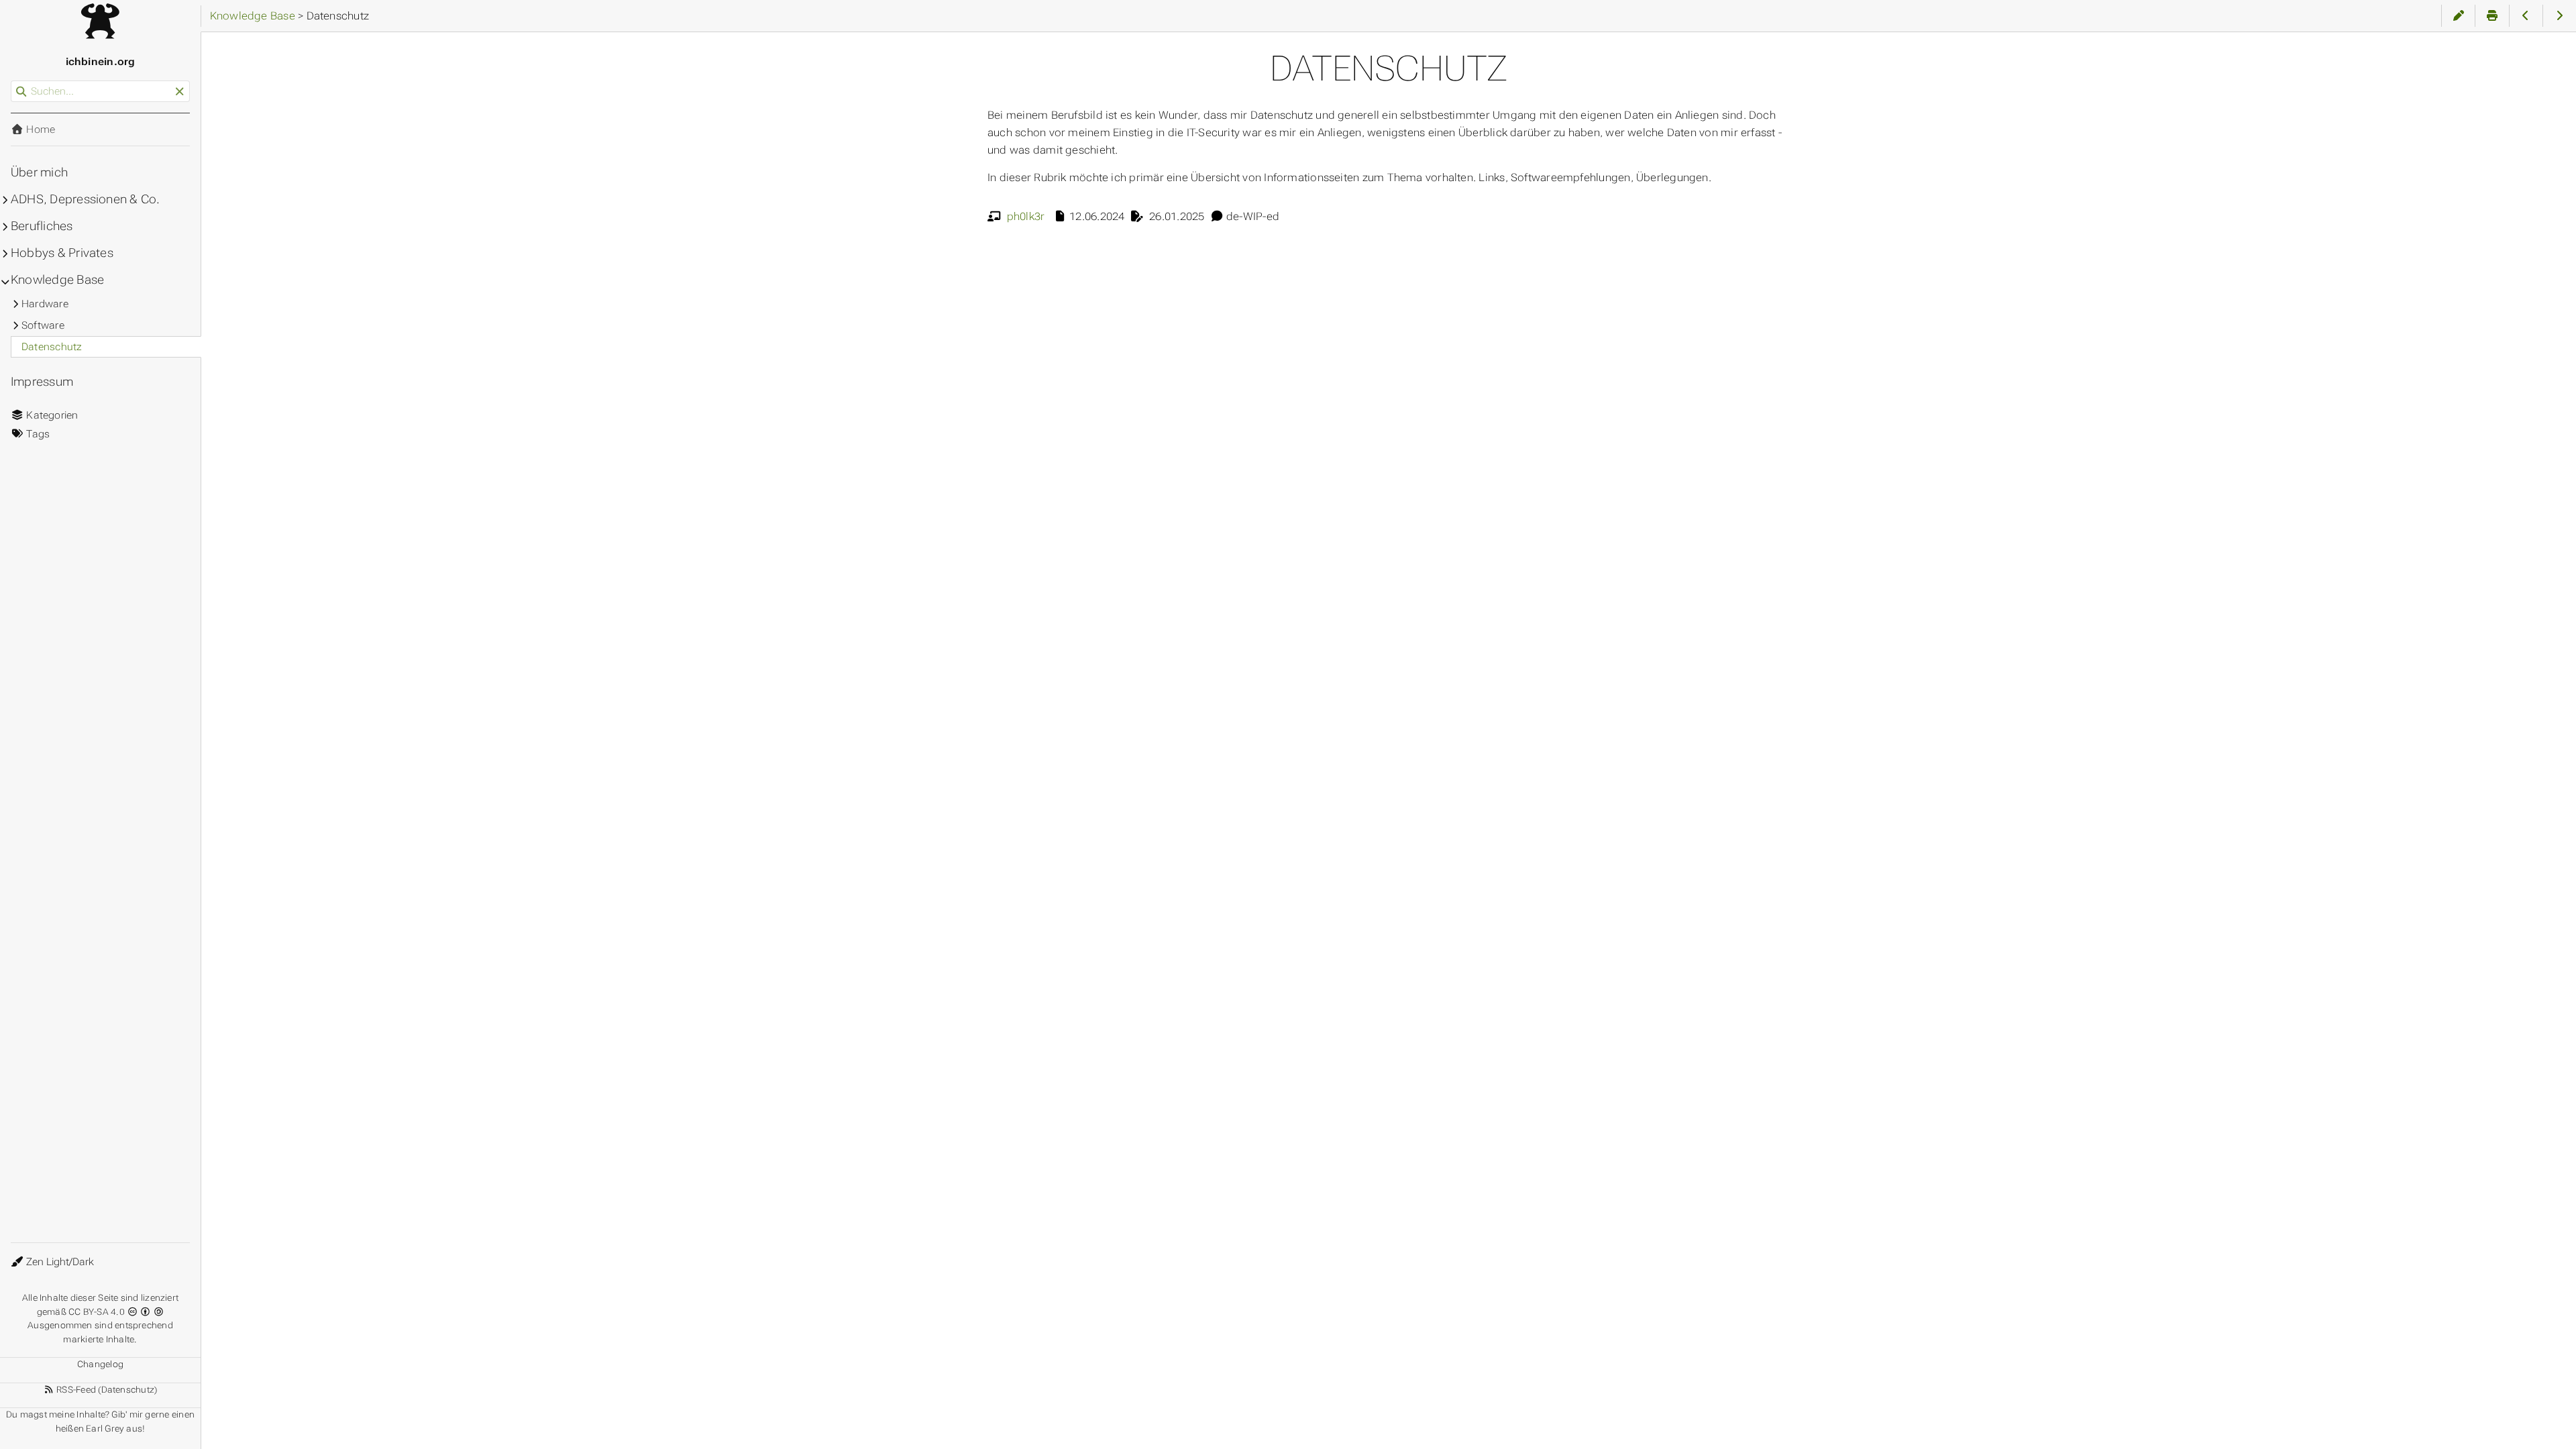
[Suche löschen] (179, 92)
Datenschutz (52, 347)
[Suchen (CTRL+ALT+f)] (21, 92)
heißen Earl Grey (90, 1429)
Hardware (45, 304)
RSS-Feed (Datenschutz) (106, 1390)
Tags (37, 434)
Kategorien (51, 415)
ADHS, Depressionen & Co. (85, 199)
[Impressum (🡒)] (2560, 16)
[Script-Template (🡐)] (2526, 16)
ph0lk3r (1026, 216)
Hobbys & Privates (62, 253)
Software (43, 325)
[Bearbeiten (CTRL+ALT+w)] (2458, 16)
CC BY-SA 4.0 (98, 1312)
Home (39, 129)
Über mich (39, 172)
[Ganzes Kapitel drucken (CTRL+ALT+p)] (2492, 16)
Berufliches (42, 226)
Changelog (100, 1364)
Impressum (42, 382)
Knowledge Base (57, 280)
